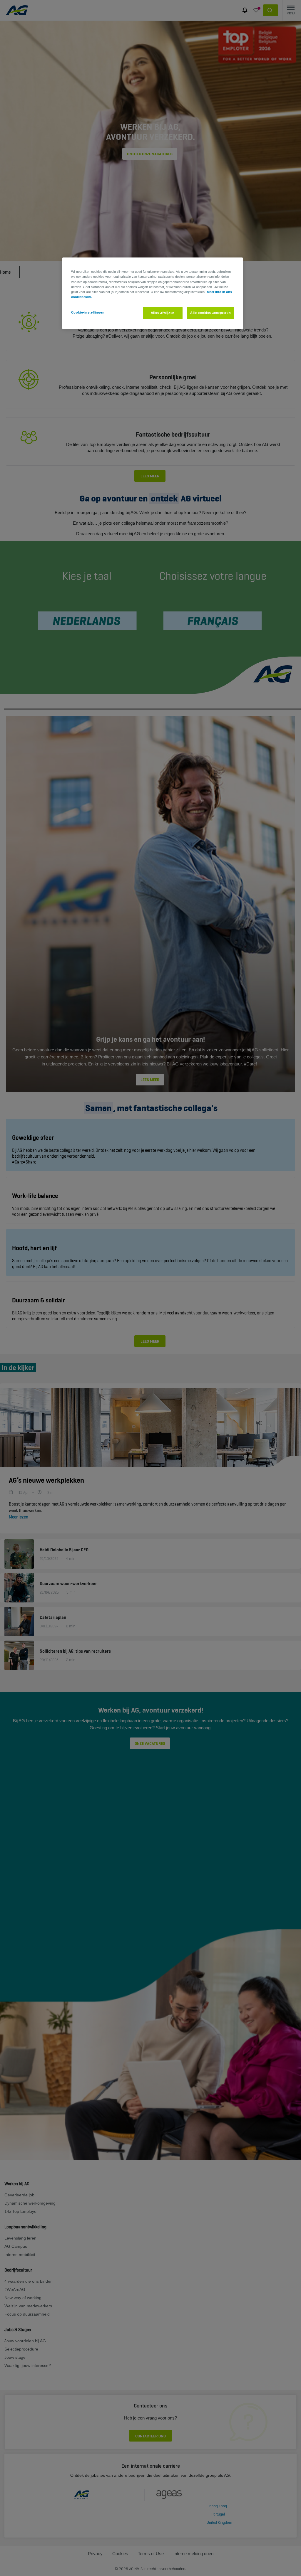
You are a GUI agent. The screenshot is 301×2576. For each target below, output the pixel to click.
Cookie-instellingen (88, 312)
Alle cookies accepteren (210, 313)
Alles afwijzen (163, 313)
